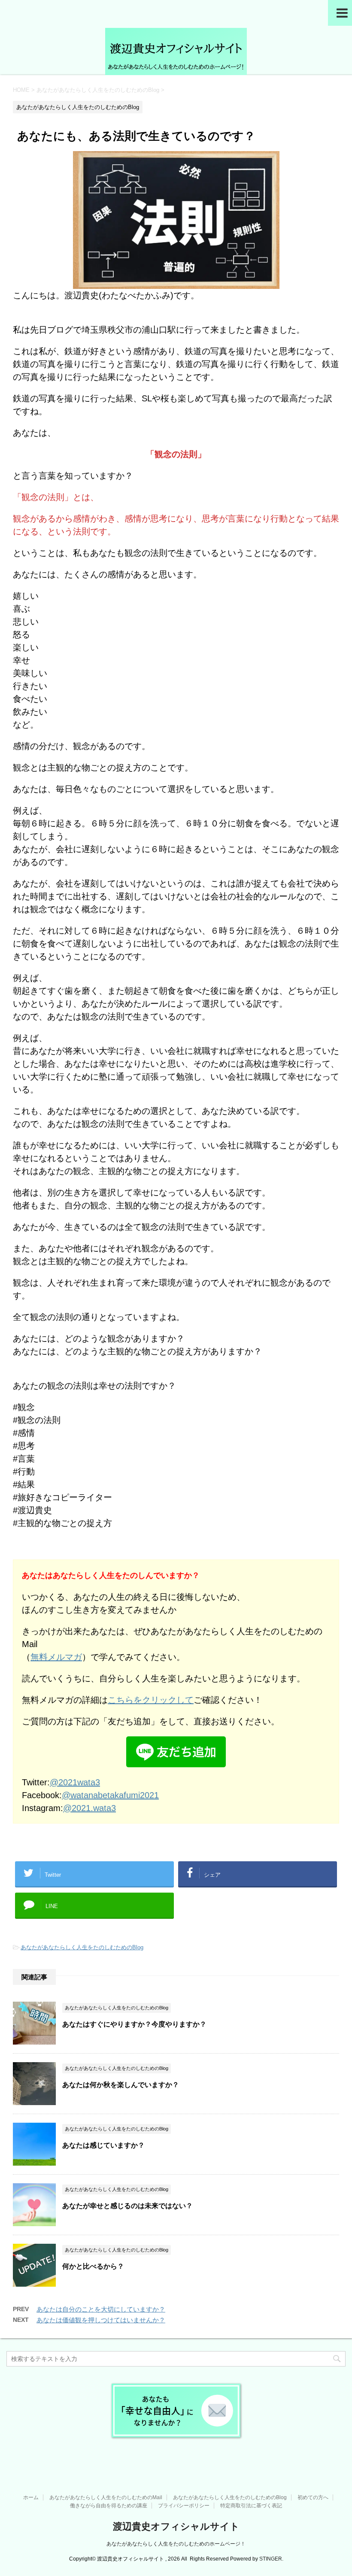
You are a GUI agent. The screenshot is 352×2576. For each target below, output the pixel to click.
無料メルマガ (56, 1657)
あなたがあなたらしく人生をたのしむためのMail (106, 2497)
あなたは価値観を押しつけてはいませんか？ (101, 2320)
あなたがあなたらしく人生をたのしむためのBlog (82, 1947)
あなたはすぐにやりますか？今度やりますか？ (134, 2024)
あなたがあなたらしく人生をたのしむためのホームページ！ (176, 2544)
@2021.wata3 (90, 1808)
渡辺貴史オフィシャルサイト (176, 2526)
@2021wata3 (75, 1782)
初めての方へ (313, 2497)
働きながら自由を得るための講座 (109, 2506)
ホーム (31, 2497)
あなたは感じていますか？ (103, 2145)
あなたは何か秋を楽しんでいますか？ (121, 2085)
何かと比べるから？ (93, 2266)
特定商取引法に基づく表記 (251, 2506)
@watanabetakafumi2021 (110, 1795)
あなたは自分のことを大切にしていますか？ (101, 2309)
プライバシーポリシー (184, 2506)
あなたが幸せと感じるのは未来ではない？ (127, 2206)
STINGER (271, 2559)
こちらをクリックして (151, 1700)
